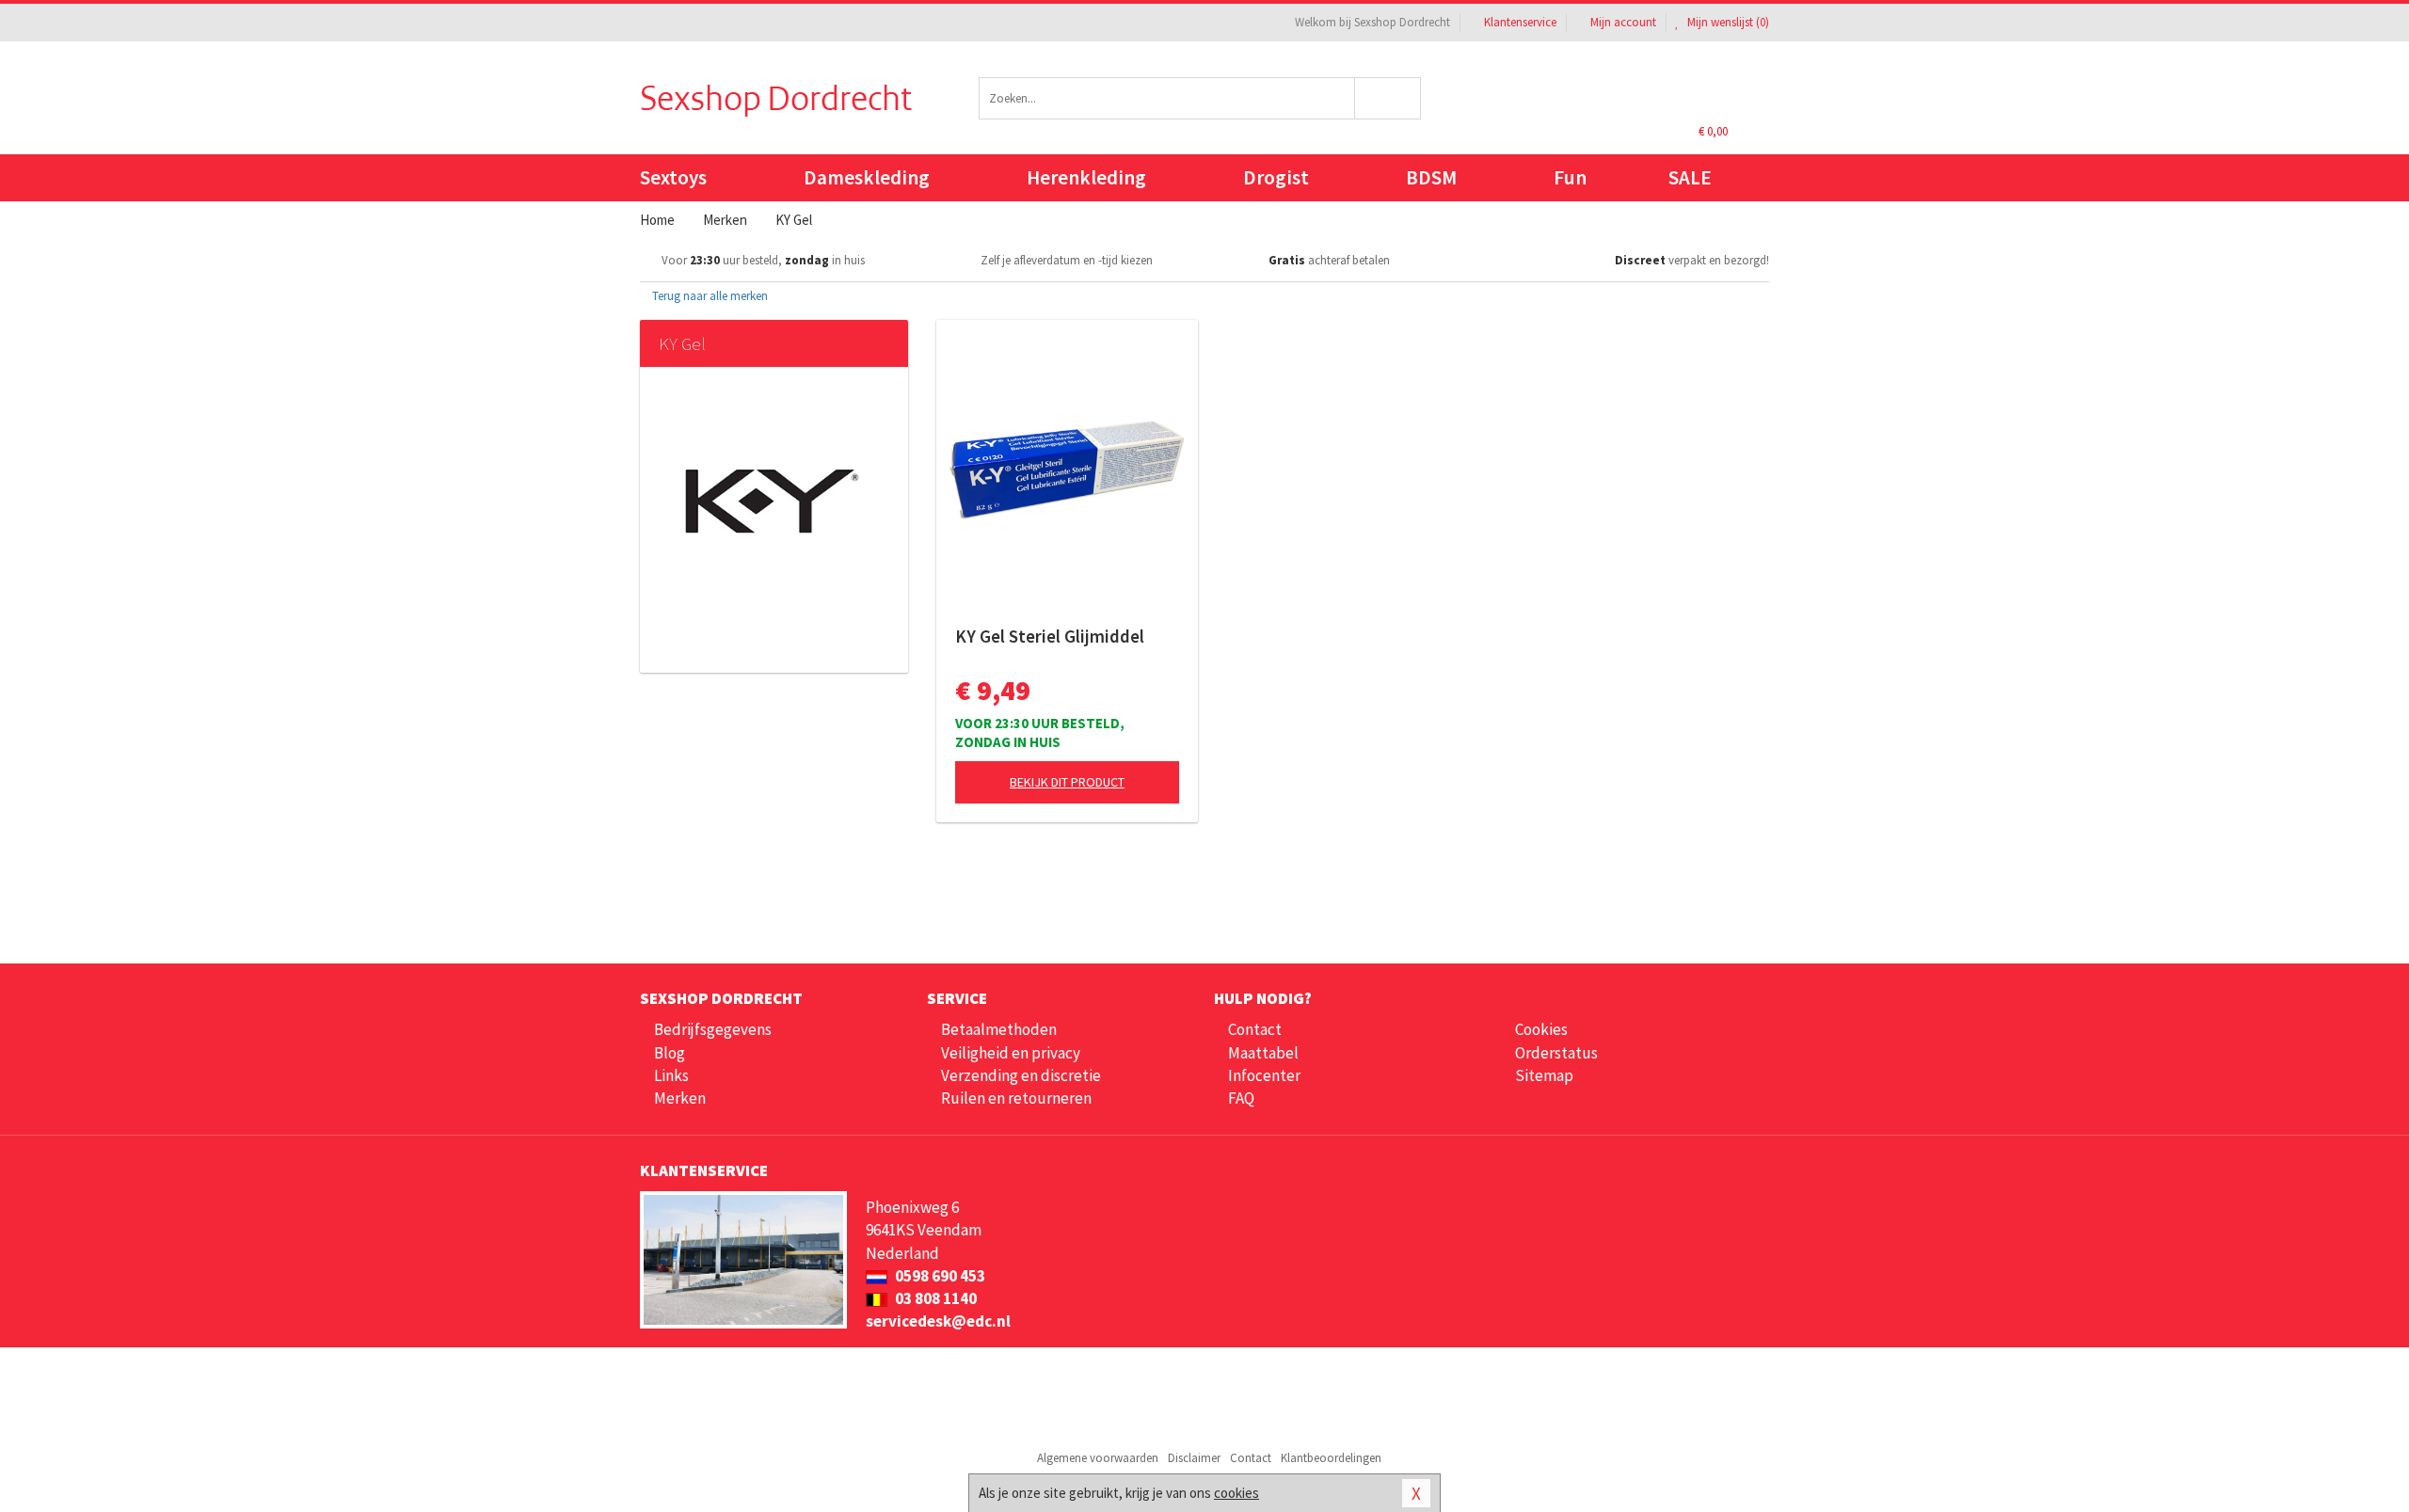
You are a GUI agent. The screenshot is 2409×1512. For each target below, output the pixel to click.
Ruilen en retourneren (1016, 1098)
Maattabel (1263, 1053)
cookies (1236, 1493)
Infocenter (1264, 1075)
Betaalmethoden (999, 1029)
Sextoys (673, 177)
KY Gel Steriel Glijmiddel (1050, 636)
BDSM (1431, 177)
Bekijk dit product (1067, 782)
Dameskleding (867, 177)
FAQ (1241, 1098)
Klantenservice (1520, 22)
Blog (670, 1053)
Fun (1570, 177)
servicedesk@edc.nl (938, 1321)
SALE (1690, 177)
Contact (1255, 1029)
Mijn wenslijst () (1727, 22)
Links (671, 1075)
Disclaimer (1194, 1458)
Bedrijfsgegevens (713, 1029)
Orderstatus (1556, 1053)
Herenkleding (1086, 177)
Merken (680, 1098)
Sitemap (1544, 1075)
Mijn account (1623, 22)
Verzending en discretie (1021, 1075)
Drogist (1276, 177)
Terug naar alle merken (709, 296)
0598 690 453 (939, 1276)
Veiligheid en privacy (1011, 1053)
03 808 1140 (934, 1298)
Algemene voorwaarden (1098, 1458)
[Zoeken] (1388, 98)
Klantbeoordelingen (1331, 1458)
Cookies (1541, 1029)
